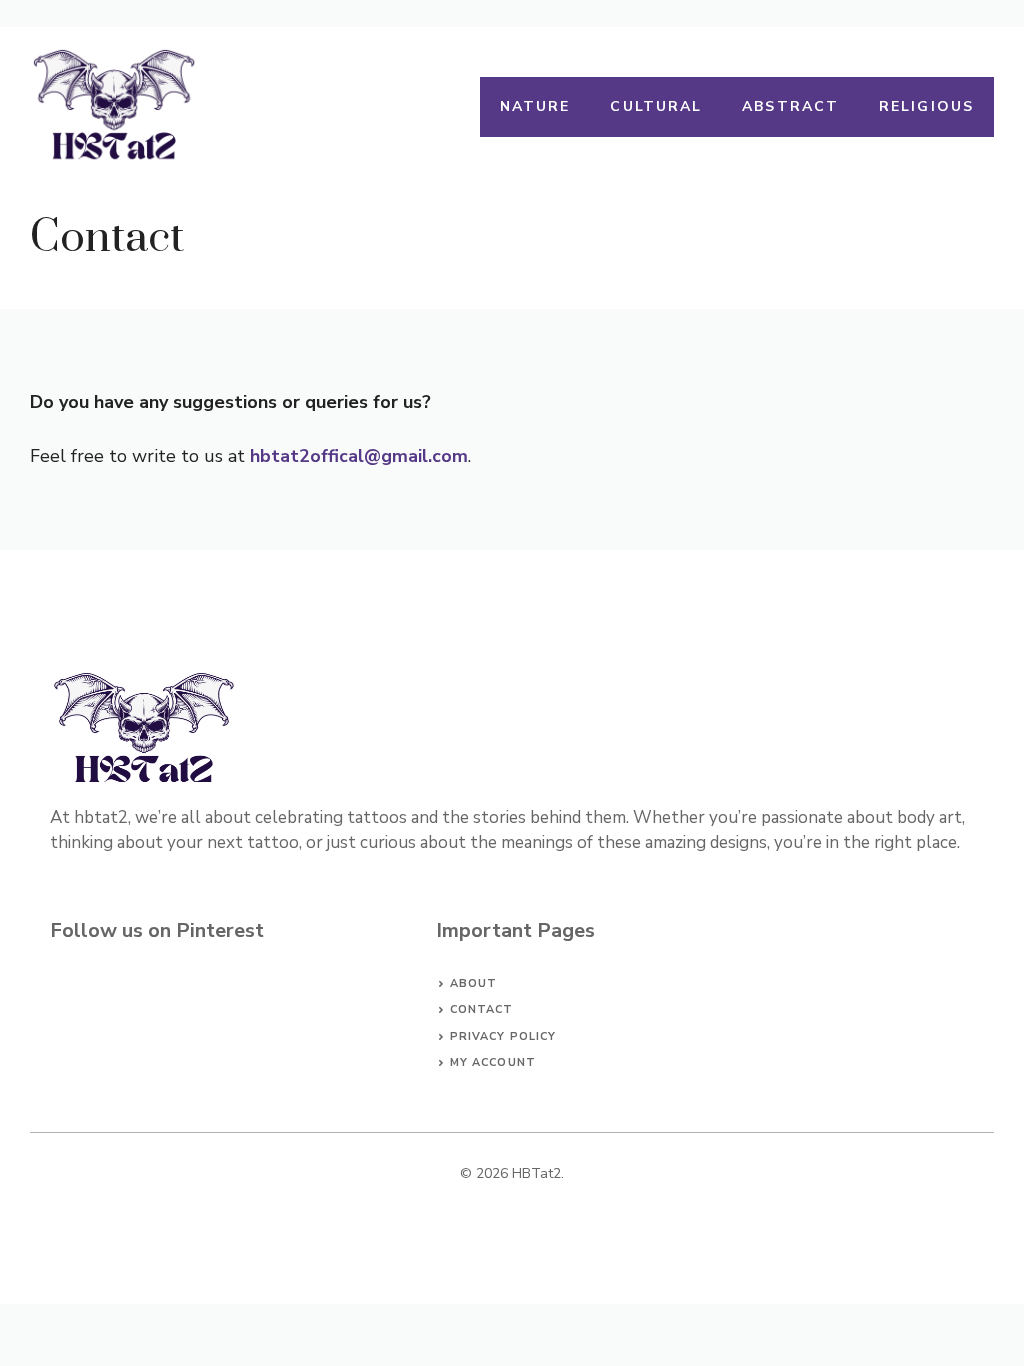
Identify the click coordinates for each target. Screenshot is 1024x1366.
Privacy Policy (503, 1036)
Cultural (656, 106)
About (474, 983)
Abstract (790, 106)
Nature (535, 106)
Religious (926, 106)
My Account (493, 1062)
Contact (482, 1009)
